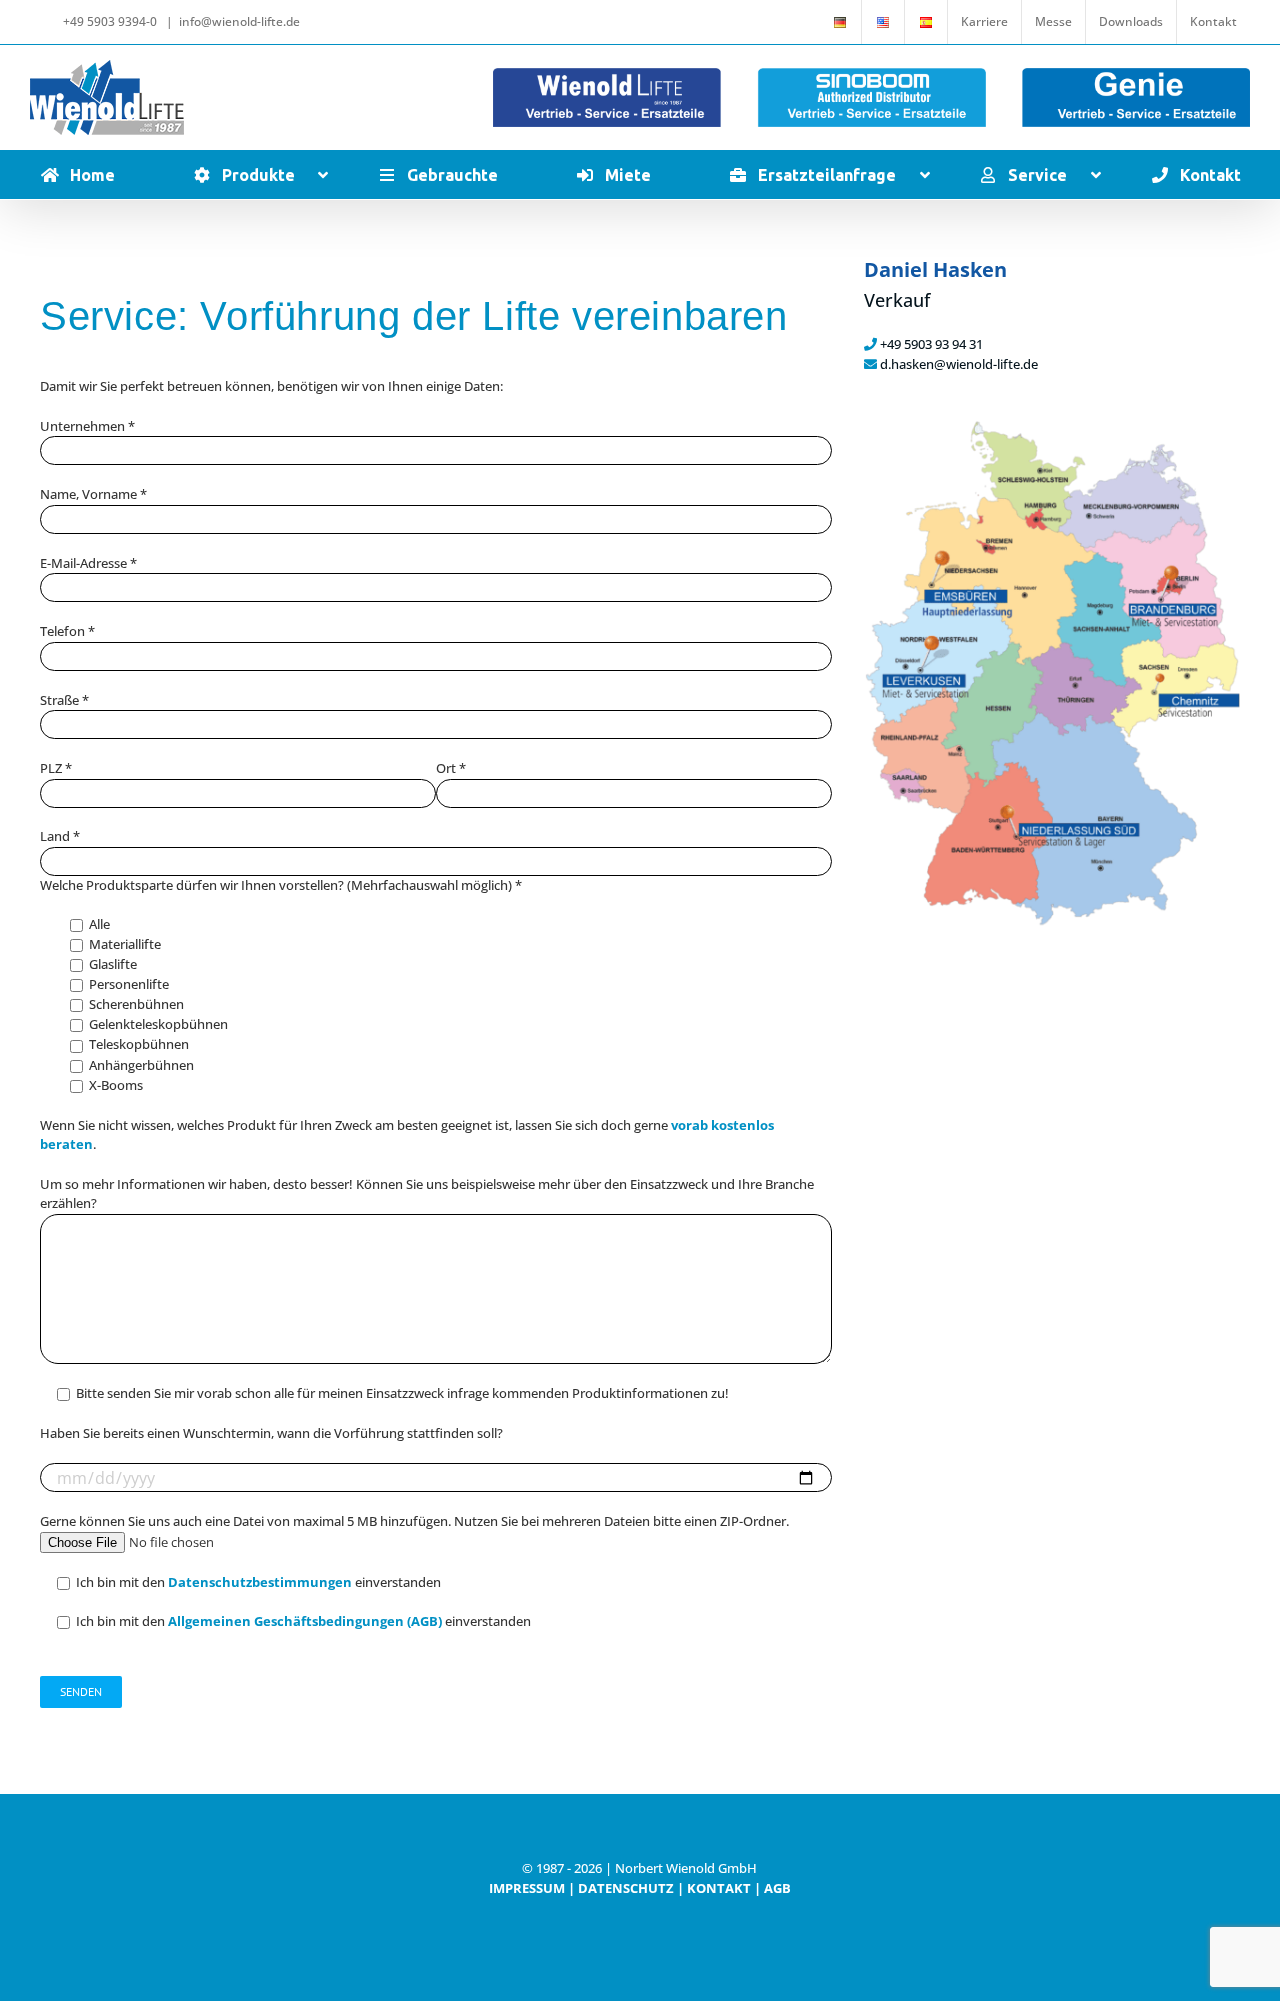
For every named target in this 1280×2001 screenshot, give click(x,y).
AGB (777, 1888)
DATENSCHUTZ (626, 1888)
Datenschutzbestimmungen (261, 1582)
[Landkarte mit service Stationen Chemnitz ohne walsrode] (1052, 425)
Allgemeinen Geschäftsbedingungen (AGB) (306, 1621)
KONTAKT (719, 1888)
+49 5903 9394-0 (110, 21)
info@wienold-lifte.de (239, 21)
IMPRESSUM (527, 1888)
